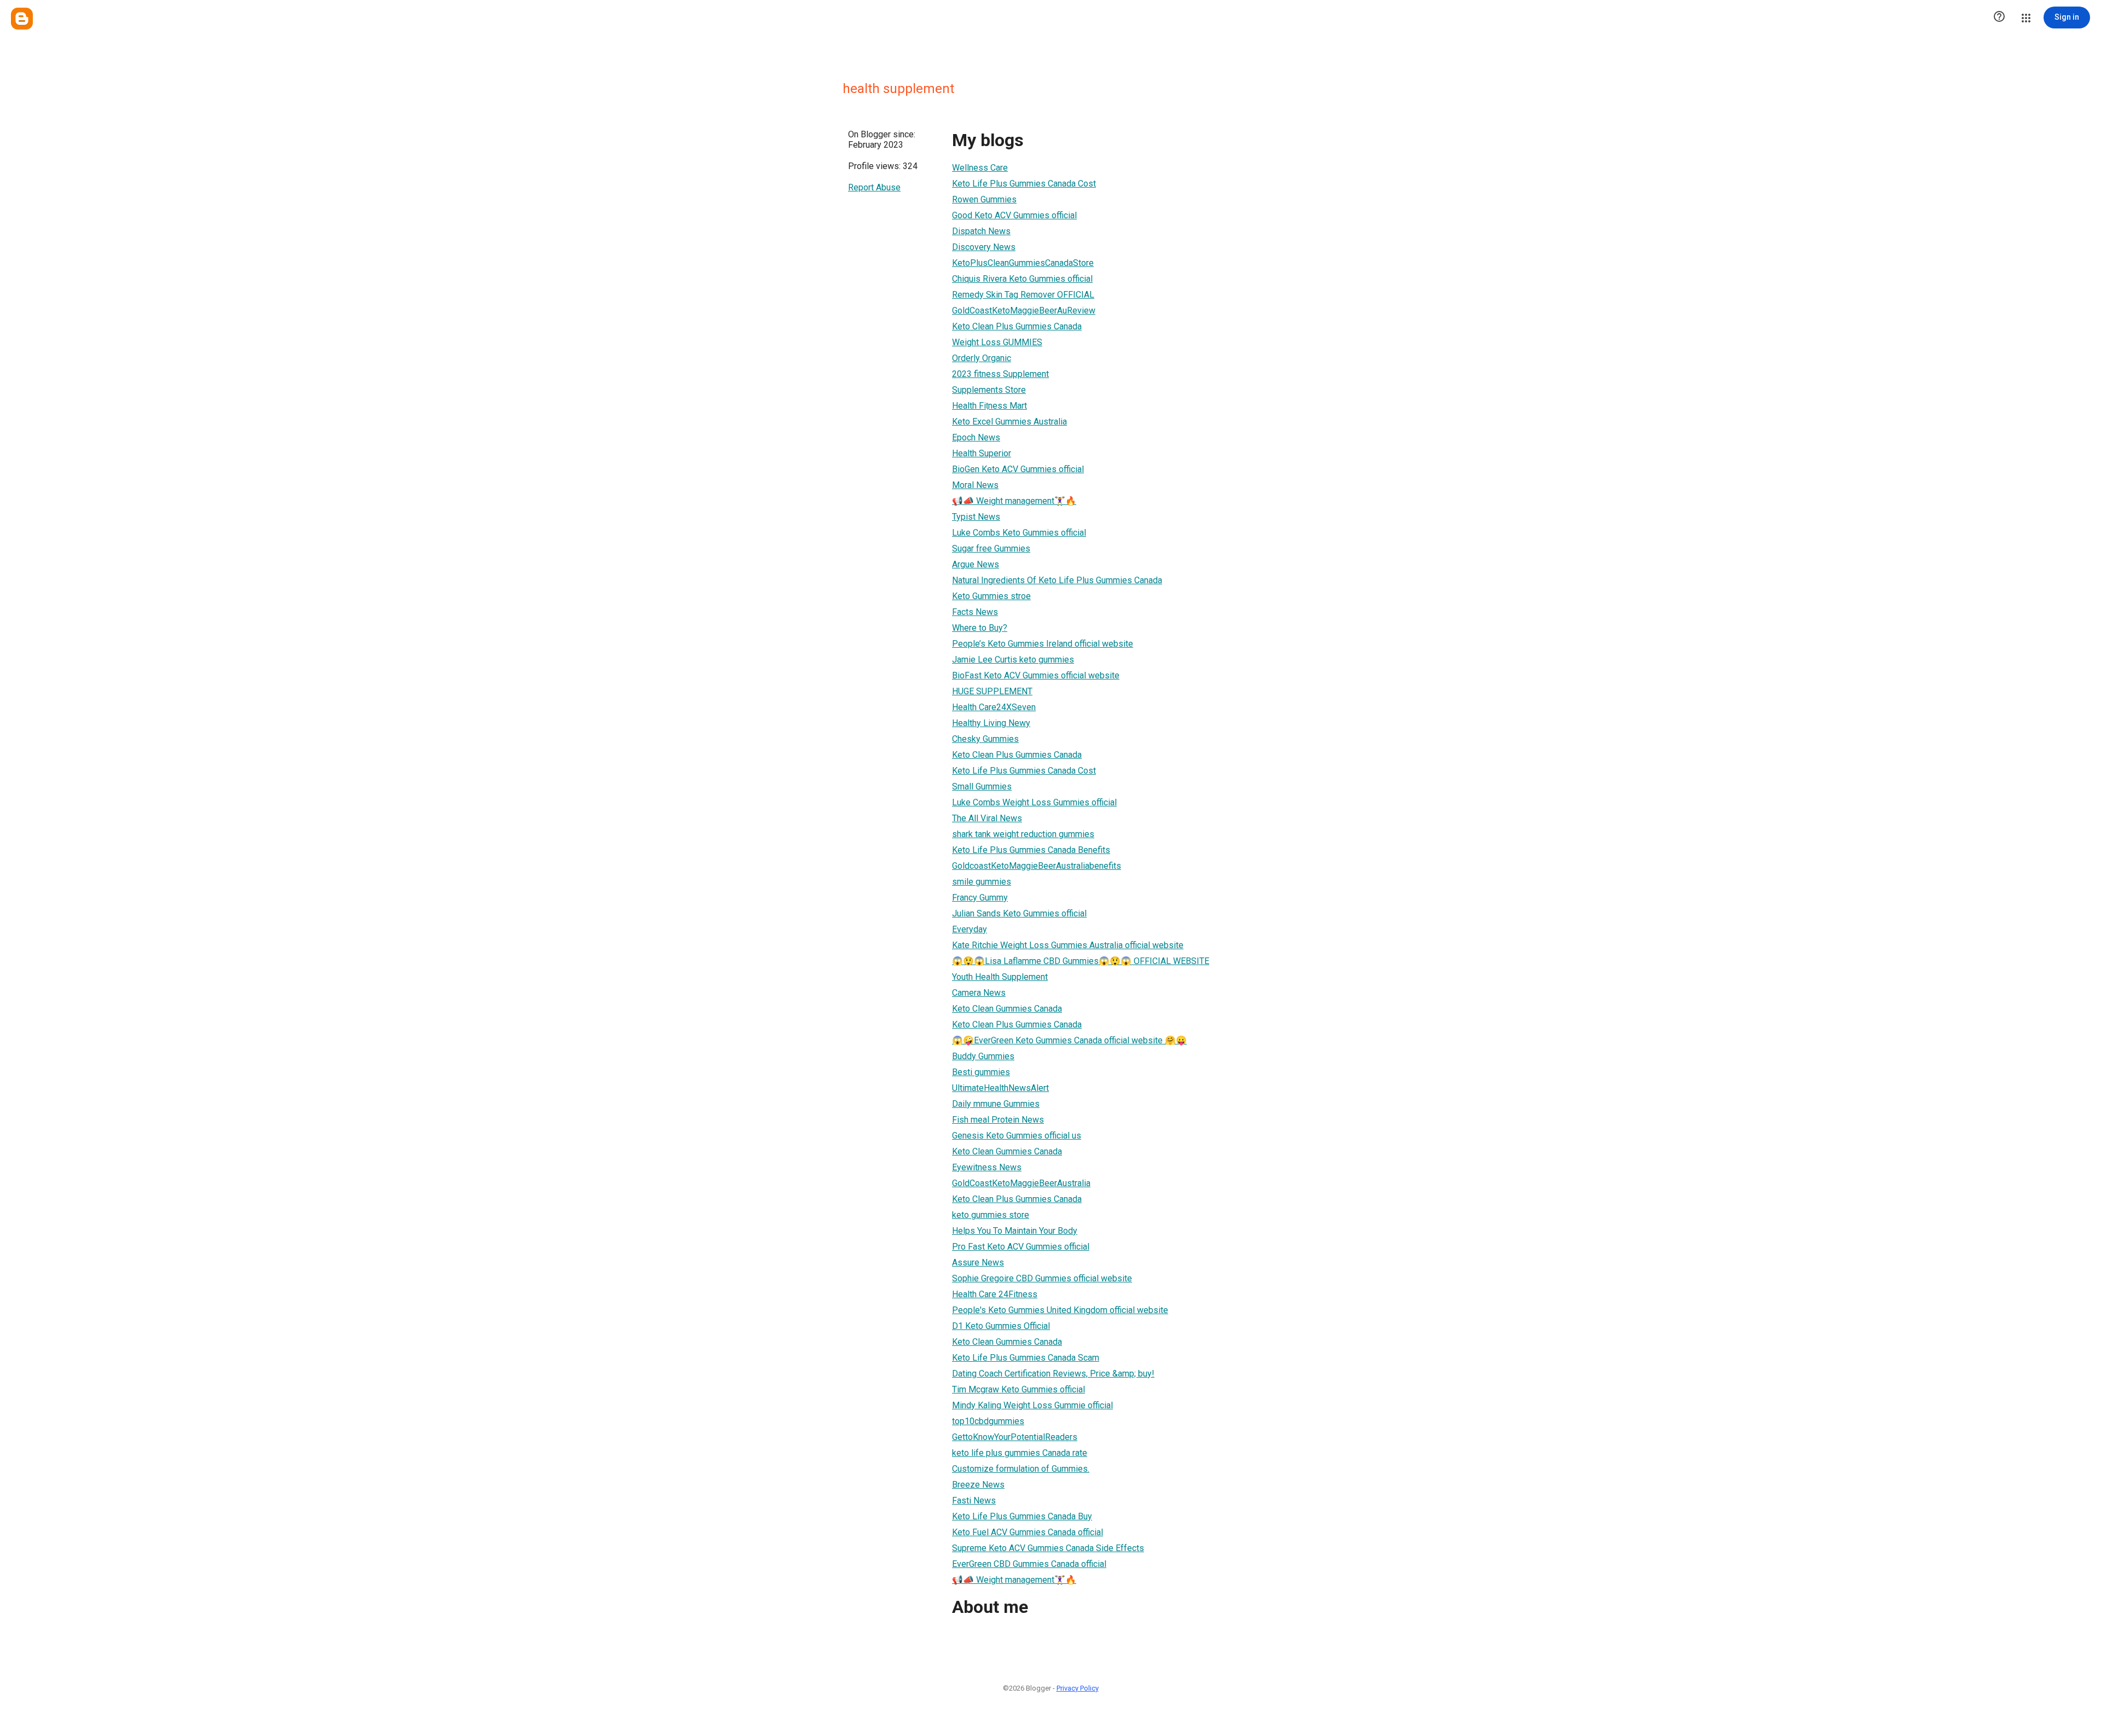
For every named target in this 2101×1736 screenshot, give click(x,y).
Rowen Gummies (984, 199)
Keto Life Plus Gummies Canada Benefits (1031, 850)
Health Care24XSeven (994, 707)
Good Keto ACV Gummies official (1014, 215)
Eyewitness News (987, 1167)
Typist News (976, 517)
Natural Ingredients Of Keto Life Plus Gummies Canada (1057, 580)
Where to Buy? (980, 628)
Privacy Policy (1078, 1688)
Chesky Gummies (985, 739)
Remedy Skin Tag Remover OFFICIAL (1023, 295)
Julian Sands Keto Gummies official (1019, 913)
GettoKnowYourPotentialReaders (1015, 1437)
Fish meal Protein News (998, 1120)
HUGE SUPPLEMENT (992, 691)
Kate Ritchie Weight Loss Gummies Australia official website (1068, 945)
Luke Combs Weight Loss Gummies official (1034, 802)
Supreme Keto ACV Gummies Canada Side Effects (1048, 1548)
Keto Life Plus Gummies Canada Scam (1026, 1358)
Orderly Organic (982, 358)
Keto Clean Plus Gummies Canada (1017, 326)
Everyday (970, 929)
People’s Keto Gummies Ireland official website (1043, 644)
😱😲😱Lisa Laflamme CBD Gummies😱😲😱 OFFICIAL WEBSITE (1081, 961)
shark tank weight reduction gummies (1023, 834)
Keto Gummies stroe (991, 596)
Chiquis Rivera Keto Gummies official (1022, 279)
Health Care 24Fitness (995, 1294)
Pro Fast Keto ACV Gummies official (1021, 1247)
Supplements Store (989, 390)
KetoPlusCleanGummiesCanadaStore (1023, 263)
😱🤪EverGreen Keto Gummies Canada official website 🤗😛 (1069, 1040)
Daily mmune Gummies (996, 1104)
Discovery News (984, 247)
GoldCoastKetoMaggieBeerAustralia (1021, 1183)
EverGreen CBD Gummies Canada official (1029, 1564)
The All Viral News (987, 818)
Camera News (979, 993)
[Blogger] (22, 19)
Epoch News (976, 437)
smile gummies (982, 882)
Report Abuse (874, 187)
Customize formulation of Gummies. (1021, 1469)
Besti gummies (981, 1072)
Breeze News (978, 1485)
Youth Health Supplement (1000, 977)
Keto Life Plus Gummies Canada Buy (1022, 1516)
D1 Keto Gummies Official (1001, 1326)
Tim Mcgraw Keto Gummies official (1018, 1389)
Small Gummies (982, 786)
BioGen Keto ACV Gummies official (1018, 469)
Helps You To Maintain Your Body (1015, 1231)
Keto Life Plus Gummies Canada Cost (1024, 184)
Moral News (975, 485)
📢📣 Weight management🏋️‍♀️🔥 (1014, 501)
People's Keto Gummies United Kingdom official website (1060, 1310)
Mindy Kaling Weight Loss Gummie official (1032, 1405)
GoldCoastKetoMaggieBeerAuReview (1024, 310)
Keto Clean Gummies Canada (1007, 1009)
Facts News (975, 612)
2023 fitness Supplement (1000, 374)
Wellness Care (980, 168)
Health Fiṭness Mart (989, 406)
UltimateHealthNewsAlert (1000, 1088)
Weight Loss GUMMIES (997, 342)
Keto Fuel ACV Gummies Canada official (1028, 1532)
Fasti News (974, 1500)
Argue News (976, 564)
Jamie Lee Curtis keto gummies (1013, 660)
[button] (1999, 18)
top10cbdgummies (988, 1421)
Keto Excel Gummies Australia (1009, 422)
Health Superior (982, 453)
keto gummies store (991, 1215)
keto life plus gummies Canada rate (1020, 1453)
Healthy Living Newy (991, 723)
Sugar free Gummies (991, 548)
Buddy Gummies (983, 1056)
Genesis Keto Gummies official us (1017, 1136)
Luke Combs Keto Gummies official (1019, 533)
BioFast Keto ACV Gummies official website (1036, 675)
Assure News (978, 1262)
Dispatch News (981, 231)
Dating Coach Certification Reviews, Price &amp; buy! (1053, 1374)
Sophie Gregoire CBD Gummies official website (1042, 1278)
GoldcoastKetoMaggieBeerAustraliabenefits (1037, 866)
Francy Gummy (980, 898)
